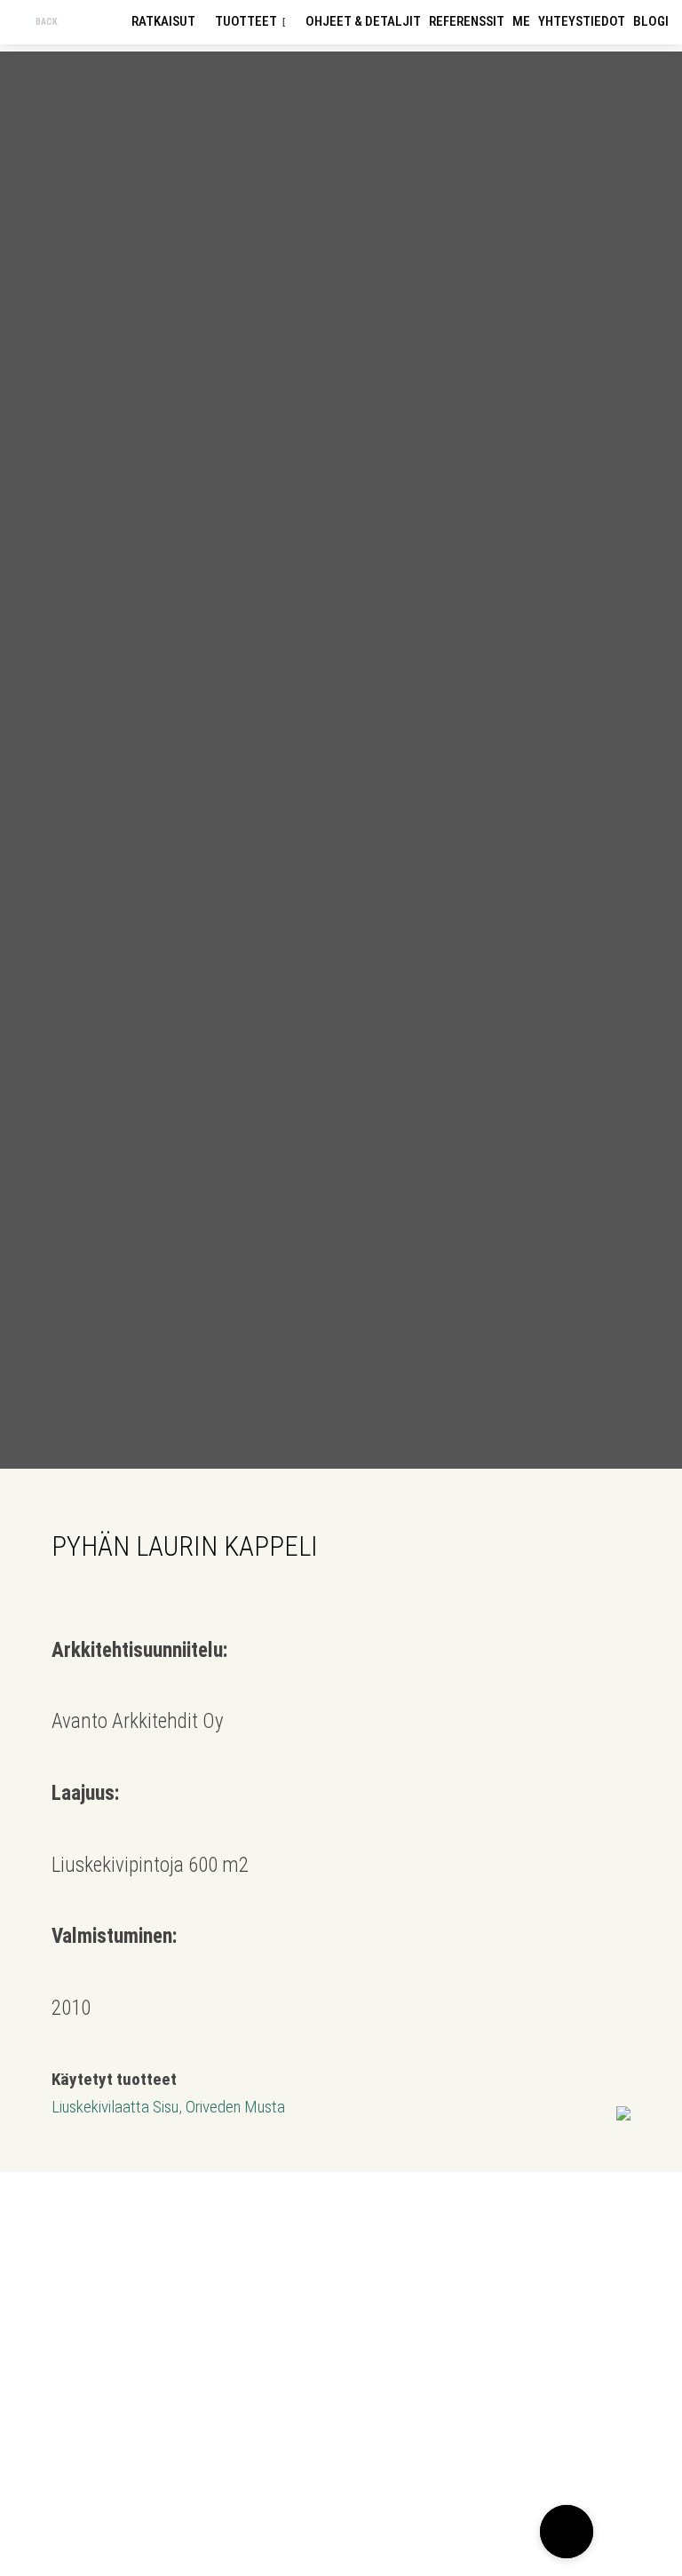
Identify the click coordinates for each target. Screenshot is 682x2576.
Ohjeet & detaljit (363, 21)
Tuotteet (246, 21)
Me (521, 21)
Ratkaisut (163, 21)
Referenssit (467, 21)
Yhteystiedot (582, 21)
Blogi (651, 21)
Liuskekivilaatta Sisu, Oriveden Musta (168, 2107)
